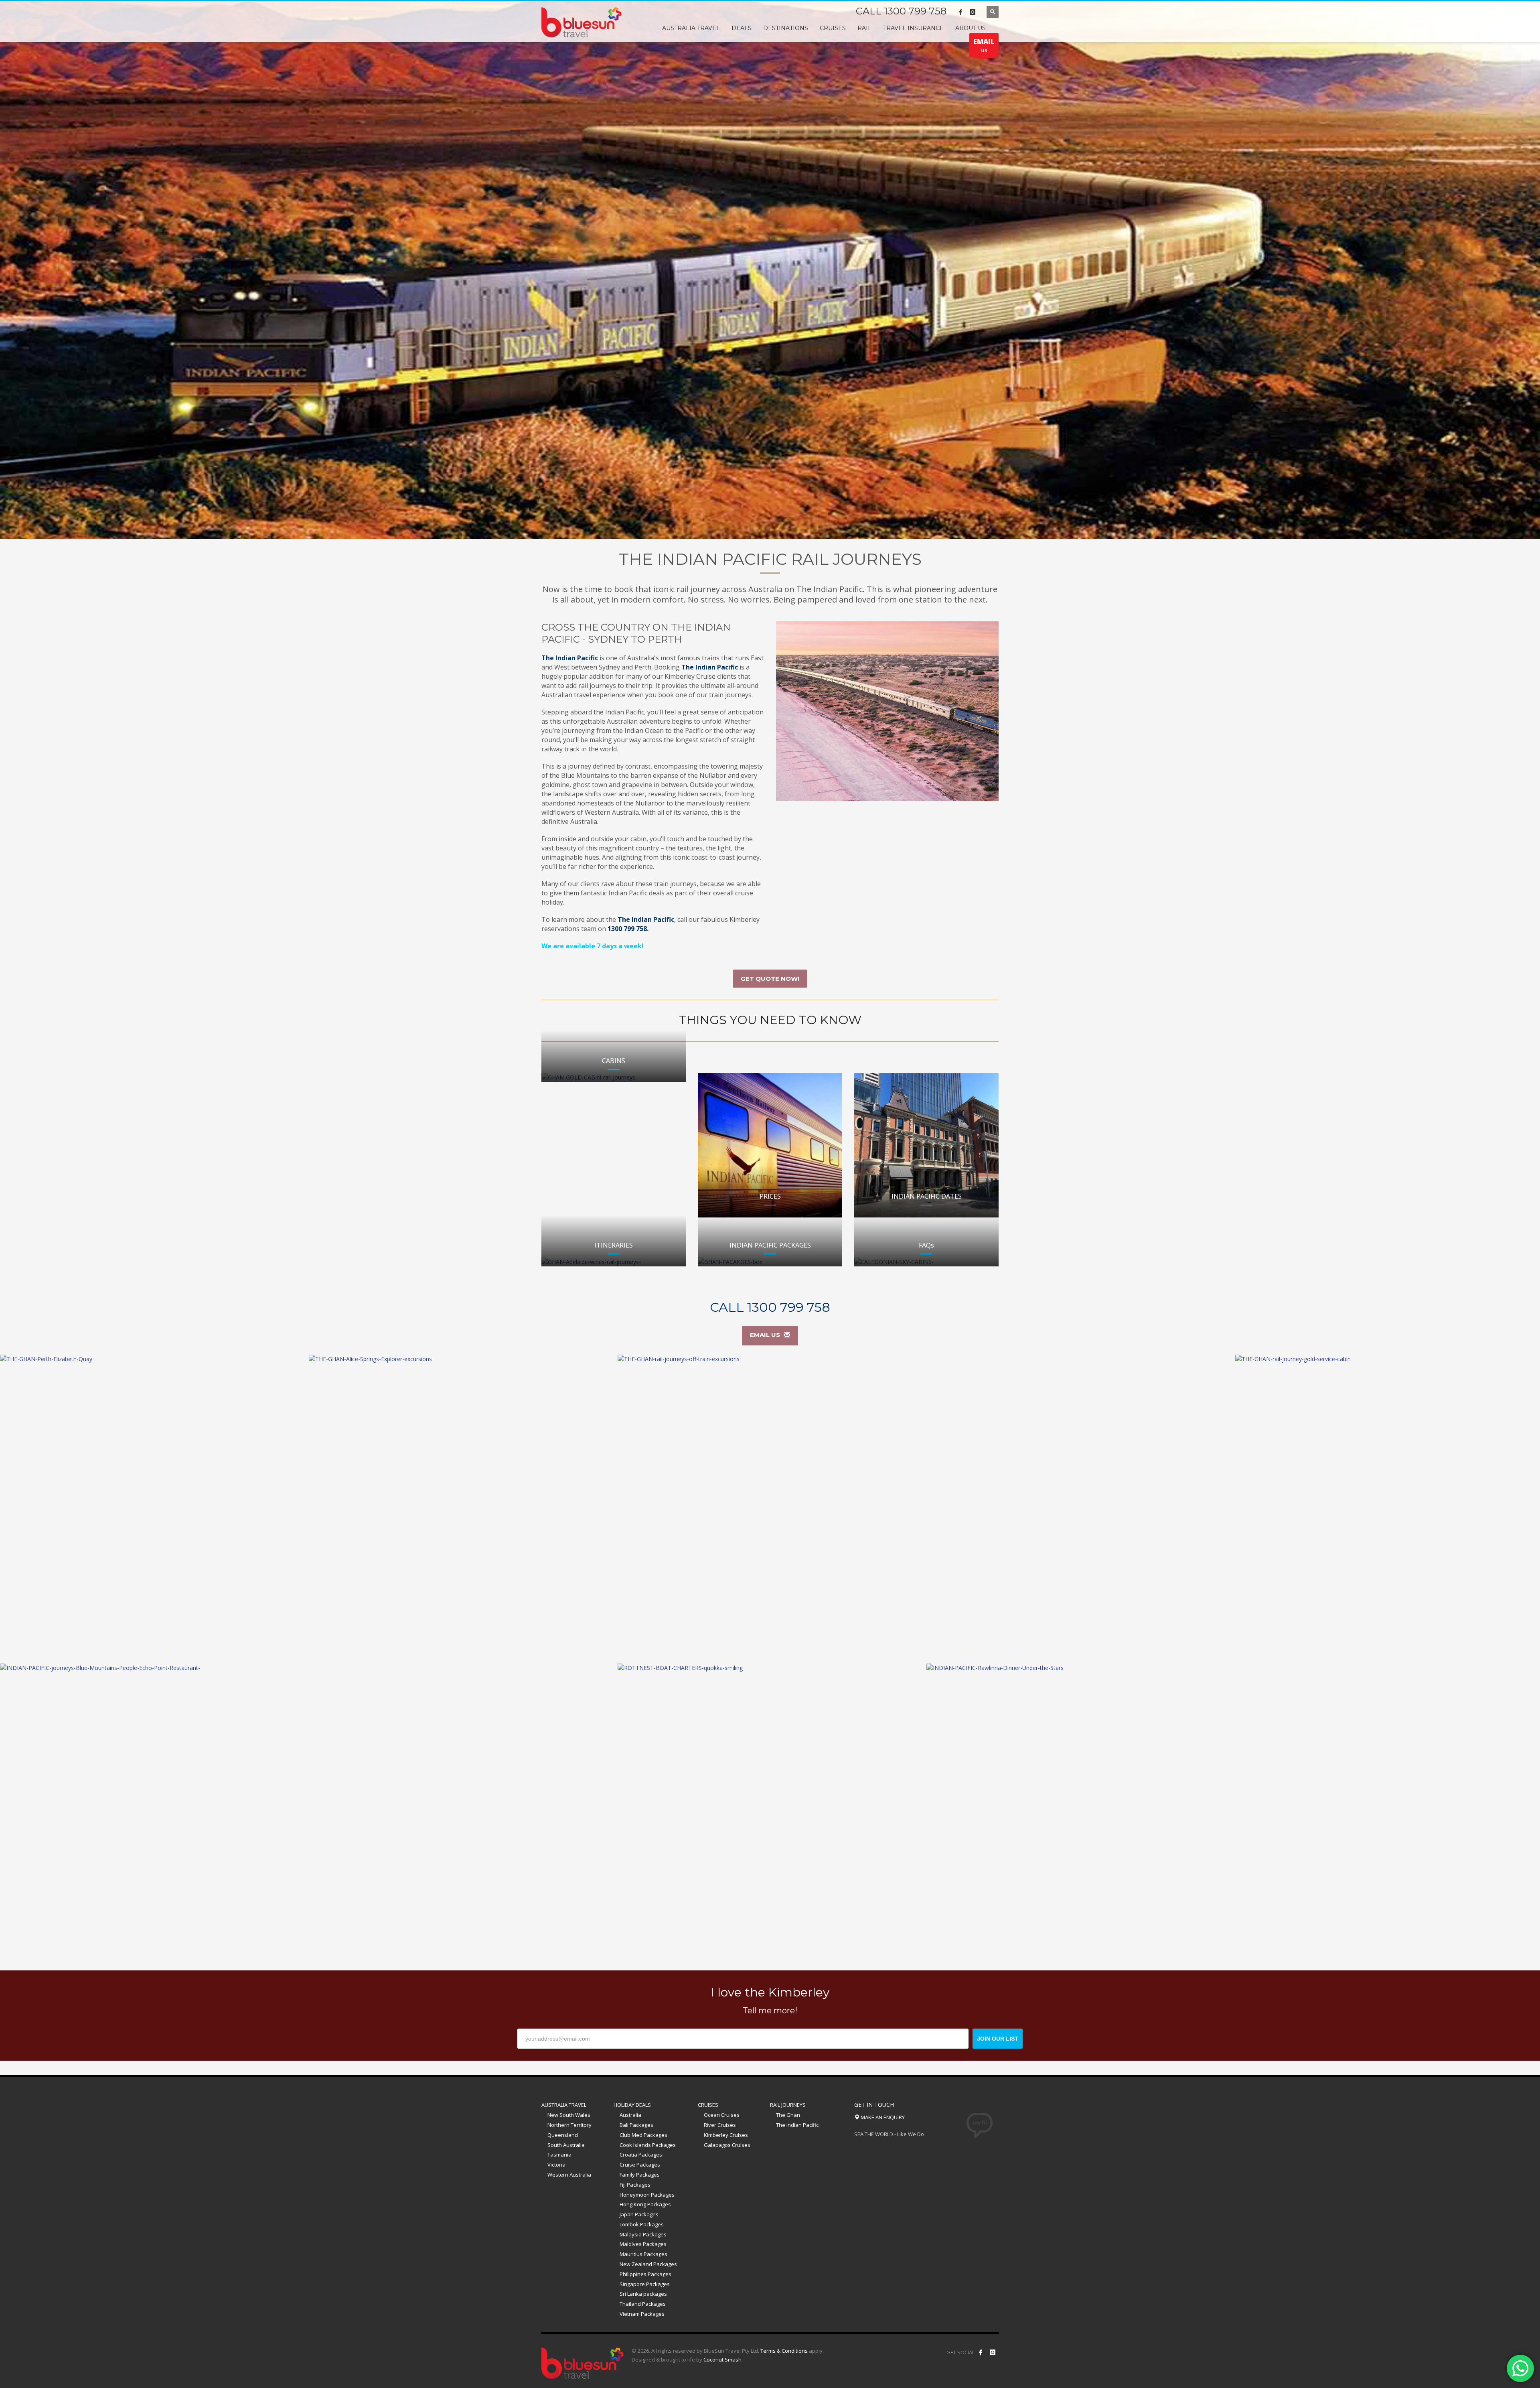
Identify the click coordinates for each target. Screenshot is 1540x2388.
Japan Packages (639, 2214)
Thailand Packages (643, 2304)
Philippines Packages (645, 2274)
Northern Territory (569, 2125)
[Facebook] (960, 12)
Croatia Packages (641, 2155)
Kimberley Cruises (726, 2135)
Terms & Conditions (784, 2351)
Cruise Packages (640, 2165)
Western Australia (569, 2175)
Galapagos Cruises (727, 2145)
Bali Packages (636, 2125)
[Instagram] (973, 12)
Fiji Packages (635, 2185)
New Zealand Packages (648, 2264)
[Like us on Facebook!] (981, 2352)
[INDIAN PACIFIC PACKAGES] (770, 1262)
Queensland (563, 2135)
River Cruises (720, 2125)
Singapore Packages (645, 2284)
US (984, 45)
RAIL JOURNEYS (788, 2105)
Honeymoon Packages (647, 2195)
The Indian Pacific (797, 2125)
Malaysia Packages (643, 2234)
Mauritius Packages (643, 2254)
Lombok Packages (642, 2224)
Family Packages (640, 2175)
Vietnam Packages (642, 2314)
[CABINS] (614, 1077)
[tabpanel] (770, 270)
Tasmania (559, 2155)
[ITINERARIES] (614, 1262)
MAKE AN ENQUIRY (882, 2117)
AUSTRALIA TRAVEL (564, 2105)
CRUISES (708, 2105)
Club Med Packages (643, 2135)
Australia (630, 2115)
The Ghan (788, 2115)
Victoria (556, 2165)
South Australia (566, 2145)
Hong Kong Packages (645, 2204)
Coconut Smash (722, 2360)
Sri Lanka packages (643, 2294)
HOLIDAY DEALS (632, 2105)
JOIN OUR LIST (998, 2039)
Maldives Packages (643, 2244)
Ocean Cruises (722, 2115)
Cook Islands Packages (648, 2145)
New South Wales (569, 2115)
